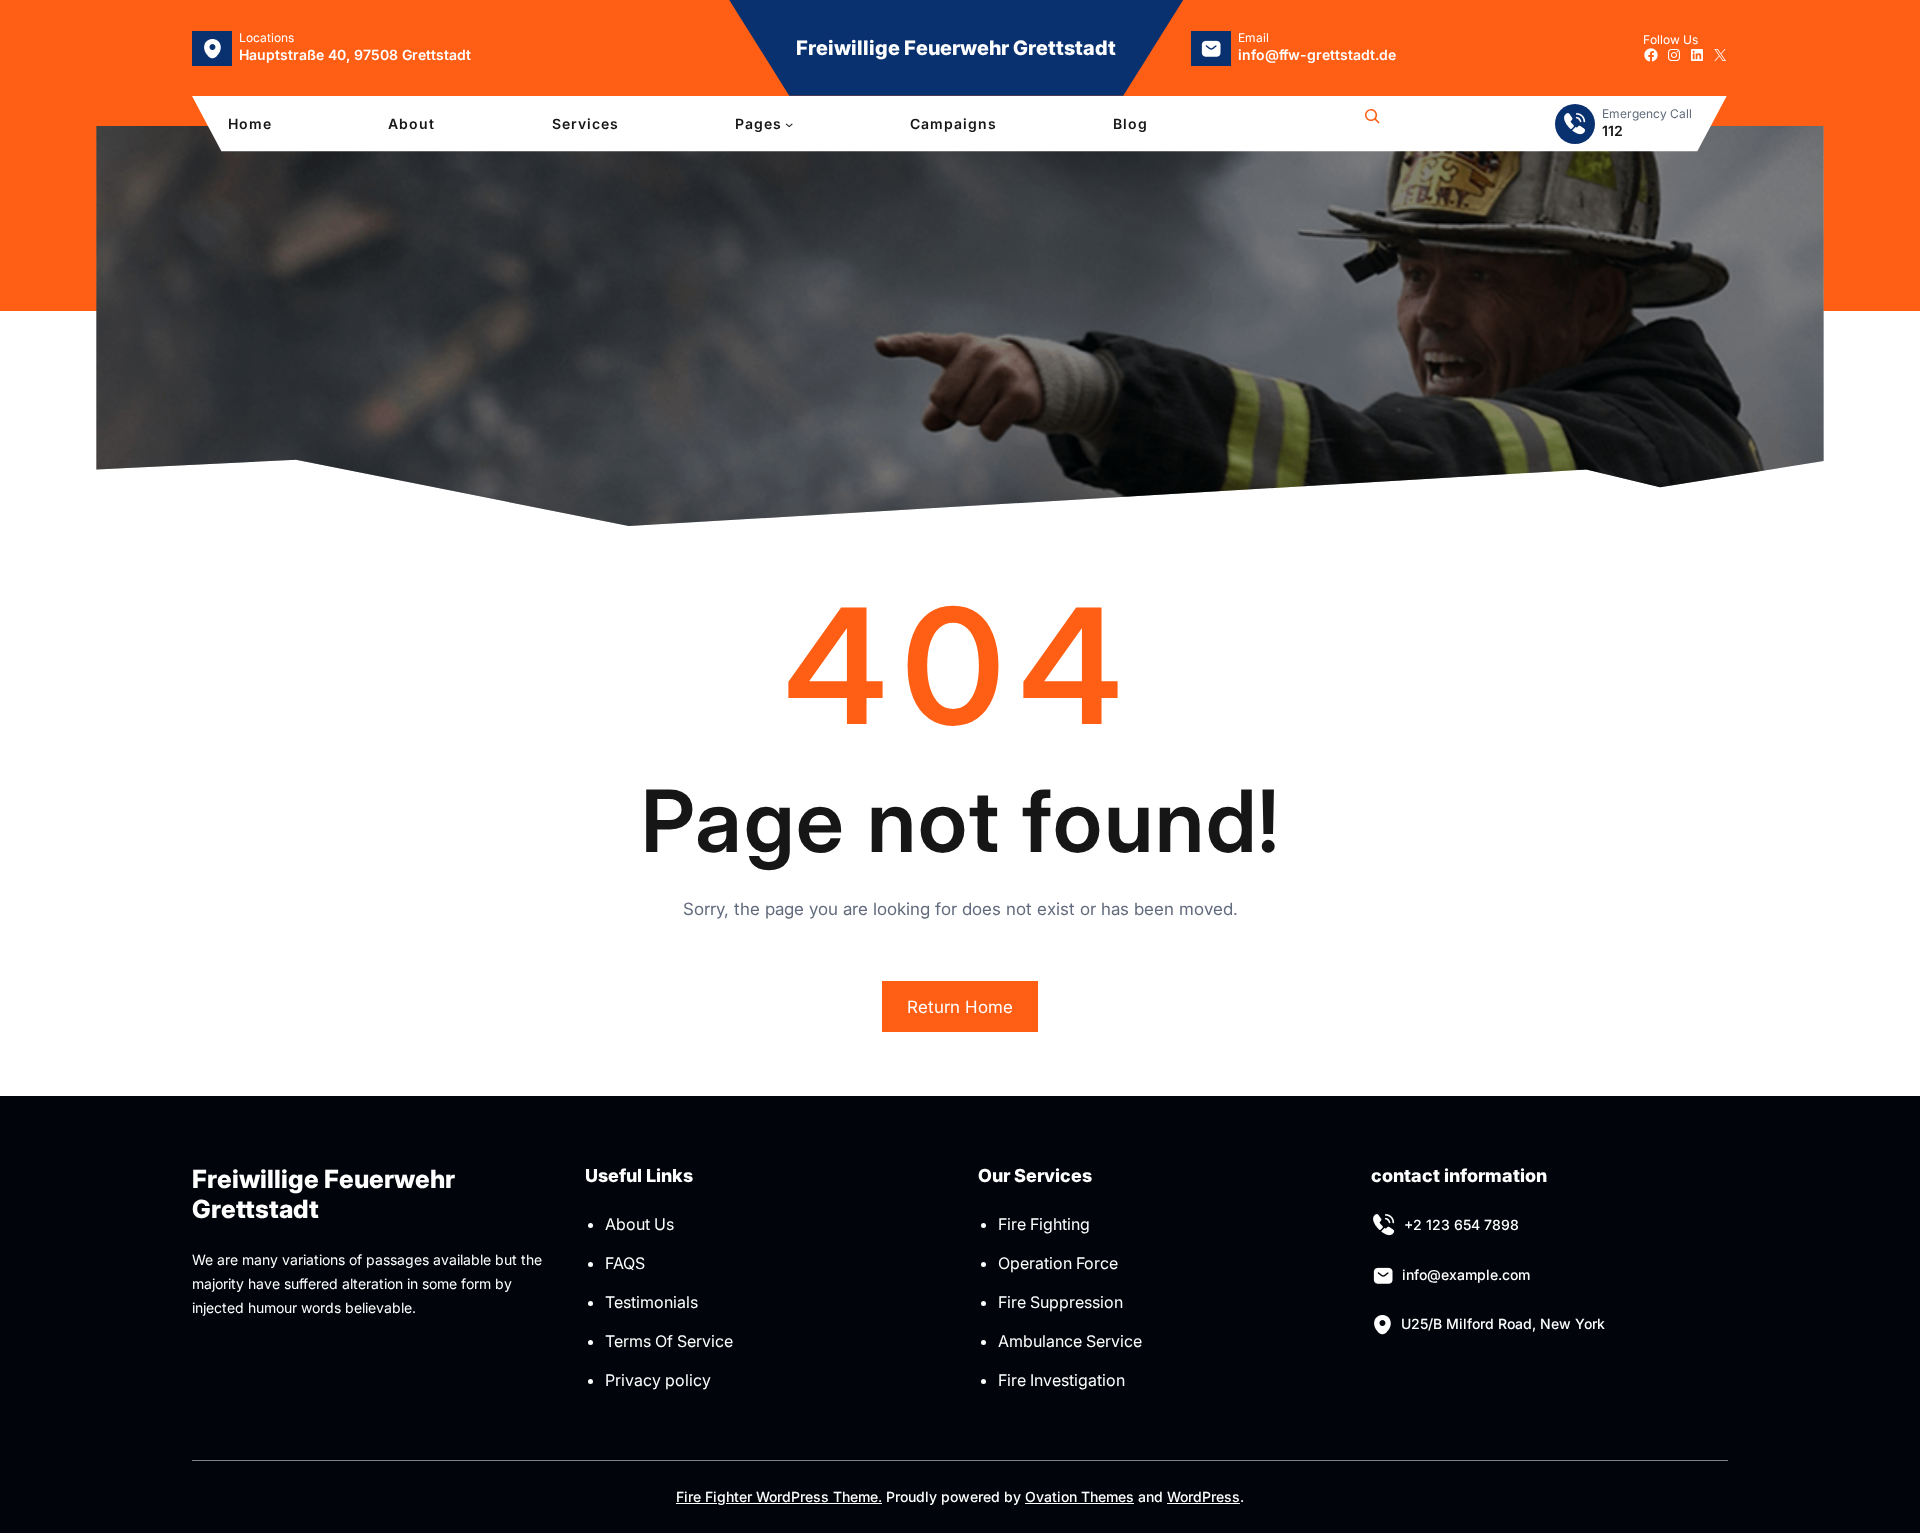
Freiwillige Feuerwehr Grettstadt (956, 48)
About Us (639, 1224)
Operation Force (1058, 1263)
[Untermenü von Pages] (789, 124)
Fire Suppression (1060, 1302)
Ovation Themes (1079, 1496)
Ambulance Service (1070, 1341)
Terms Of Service (669, 1341)
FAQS (625, 1263)
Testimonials (651, 1302)
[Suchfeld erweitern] (1372, 124)
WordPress (1203, 1496)
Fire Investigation (1061, 1380)
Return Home (960, 1007)
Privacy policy (658, 1380)
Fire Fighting (1044, 1224)
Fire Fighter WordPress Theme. (779, 1496)
